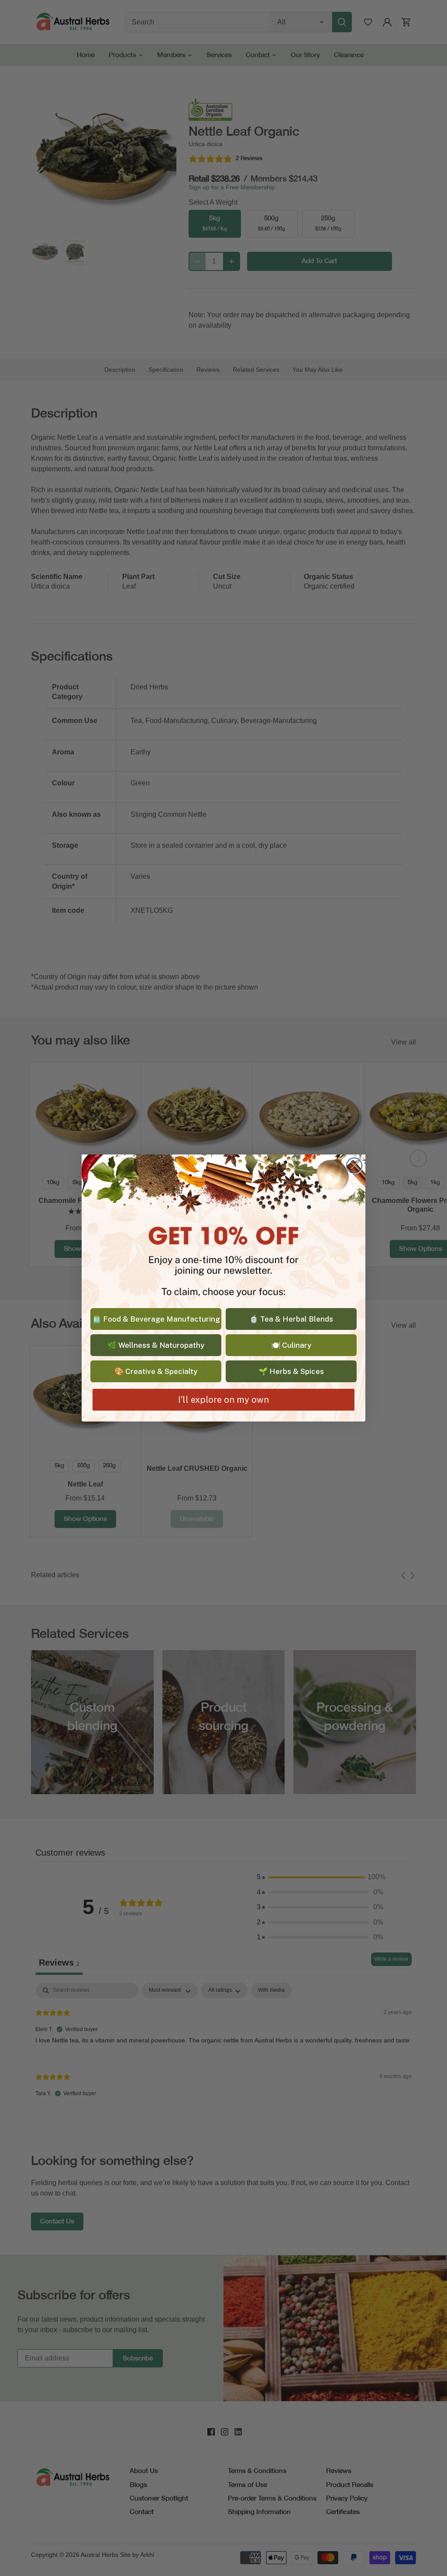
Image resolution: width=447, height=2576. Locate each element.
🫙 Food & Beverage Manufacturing (156, 1319)
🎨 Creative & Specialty (156, 1371)
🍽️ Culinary (291, 1345)
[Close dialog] (354, 1166)
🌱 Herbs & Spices (291, 1371)
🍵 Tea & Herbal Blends (291, 1319)
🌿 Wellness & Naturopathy (156, 1345)
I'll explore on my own (223, 1400)
